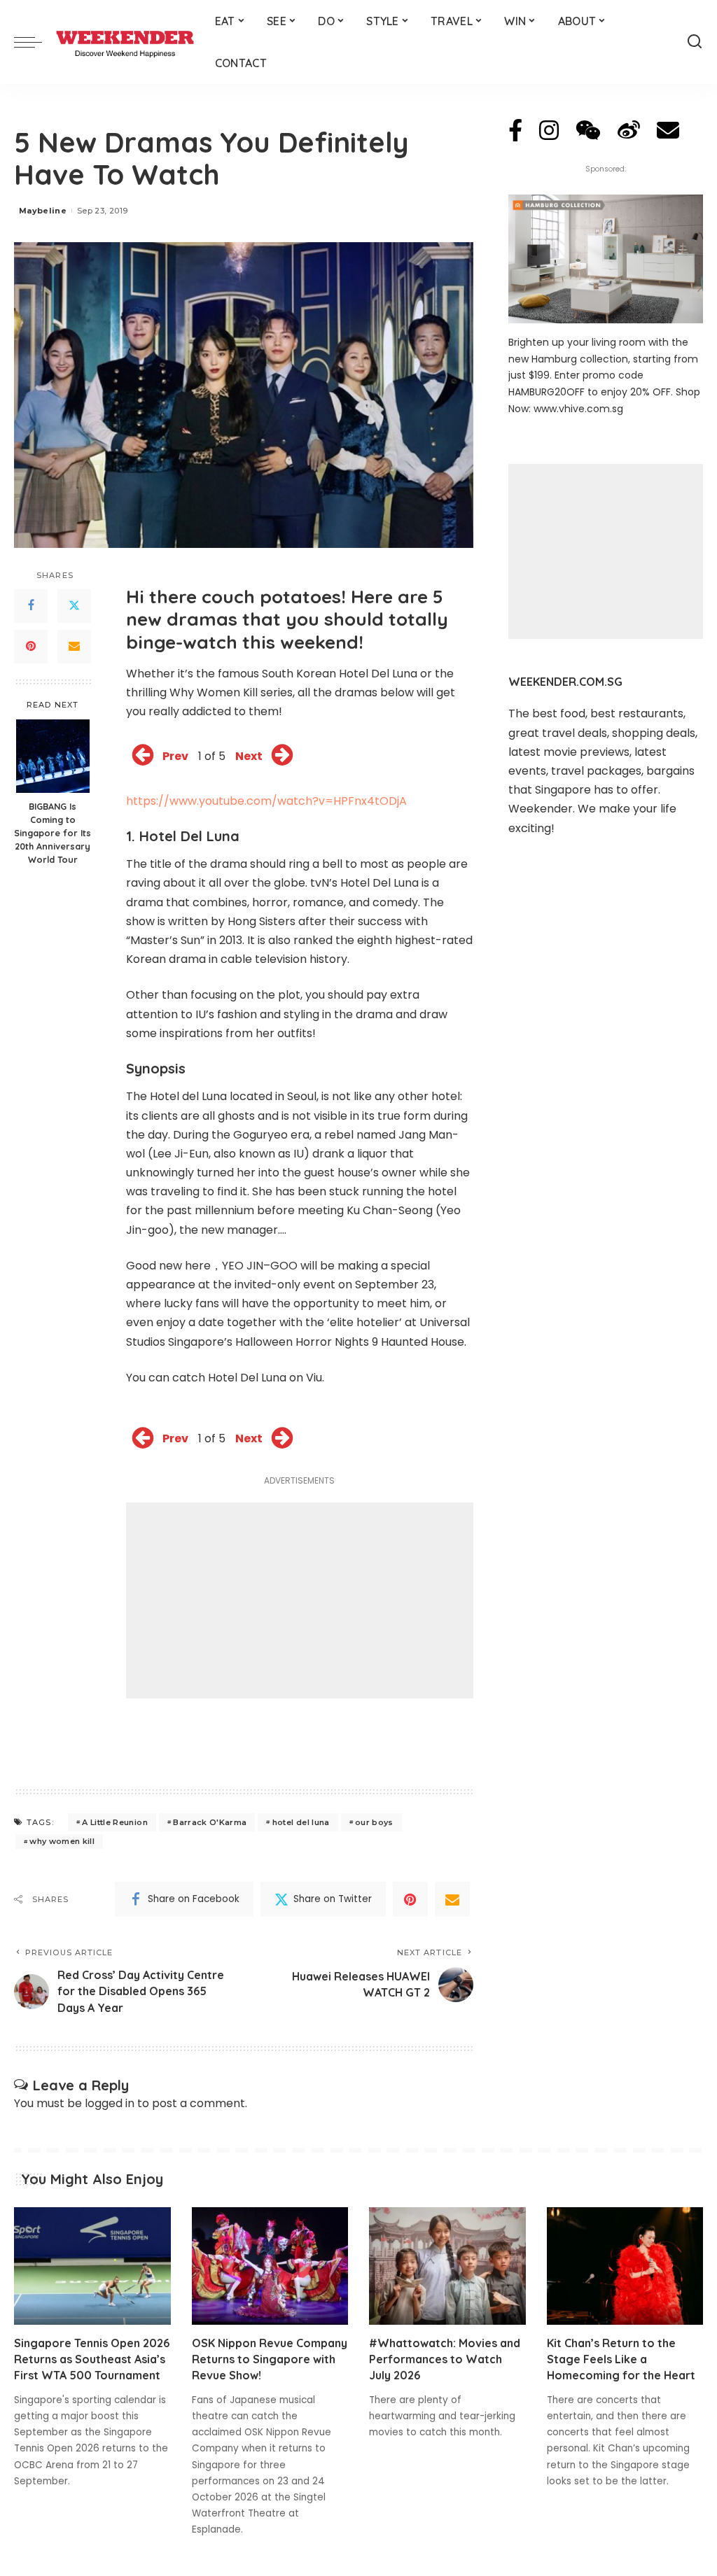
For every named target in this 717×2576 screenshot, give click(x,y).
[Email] (74, 647)
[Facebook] (31, 606)
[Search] (695, 42)
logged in (110, 2103)
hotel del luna (301, 1822)
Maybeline (43, 211)
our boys (374, 1822)
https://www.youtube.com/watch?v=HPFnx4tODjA (266, 801)
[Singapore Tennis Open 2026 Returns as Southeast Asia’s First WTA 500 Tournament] (92, 2266)
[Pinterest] (31, 647)
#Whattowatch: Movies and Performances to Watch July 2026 (445, 2359)
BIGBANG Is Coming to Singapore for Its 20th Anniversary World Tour (53, 833)
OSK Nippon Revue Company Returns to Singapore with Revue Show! (270, 2359)
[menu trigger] (35, 42)
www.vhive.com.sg (578, 409)
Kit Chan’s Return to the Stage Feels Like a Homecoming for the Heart (621, 2359)
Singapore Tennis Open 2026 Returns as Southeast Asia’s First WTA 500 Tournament (92, 2359)
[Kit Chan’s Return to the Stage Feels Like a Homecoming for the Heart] (625, 2266)
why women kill (62, 1841)
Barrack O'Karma (210, 1822)
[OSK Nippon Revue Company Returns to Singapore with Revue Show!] (270, 2266)
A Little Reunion (115, 1822)
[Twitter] (74, 606)
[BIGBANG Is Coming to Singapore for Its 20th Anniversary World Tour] (53, 756)
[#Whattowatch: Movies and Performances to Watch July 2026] (447, 2266)
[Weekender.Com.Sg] (125, 42)
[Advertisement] (300, 1600)
